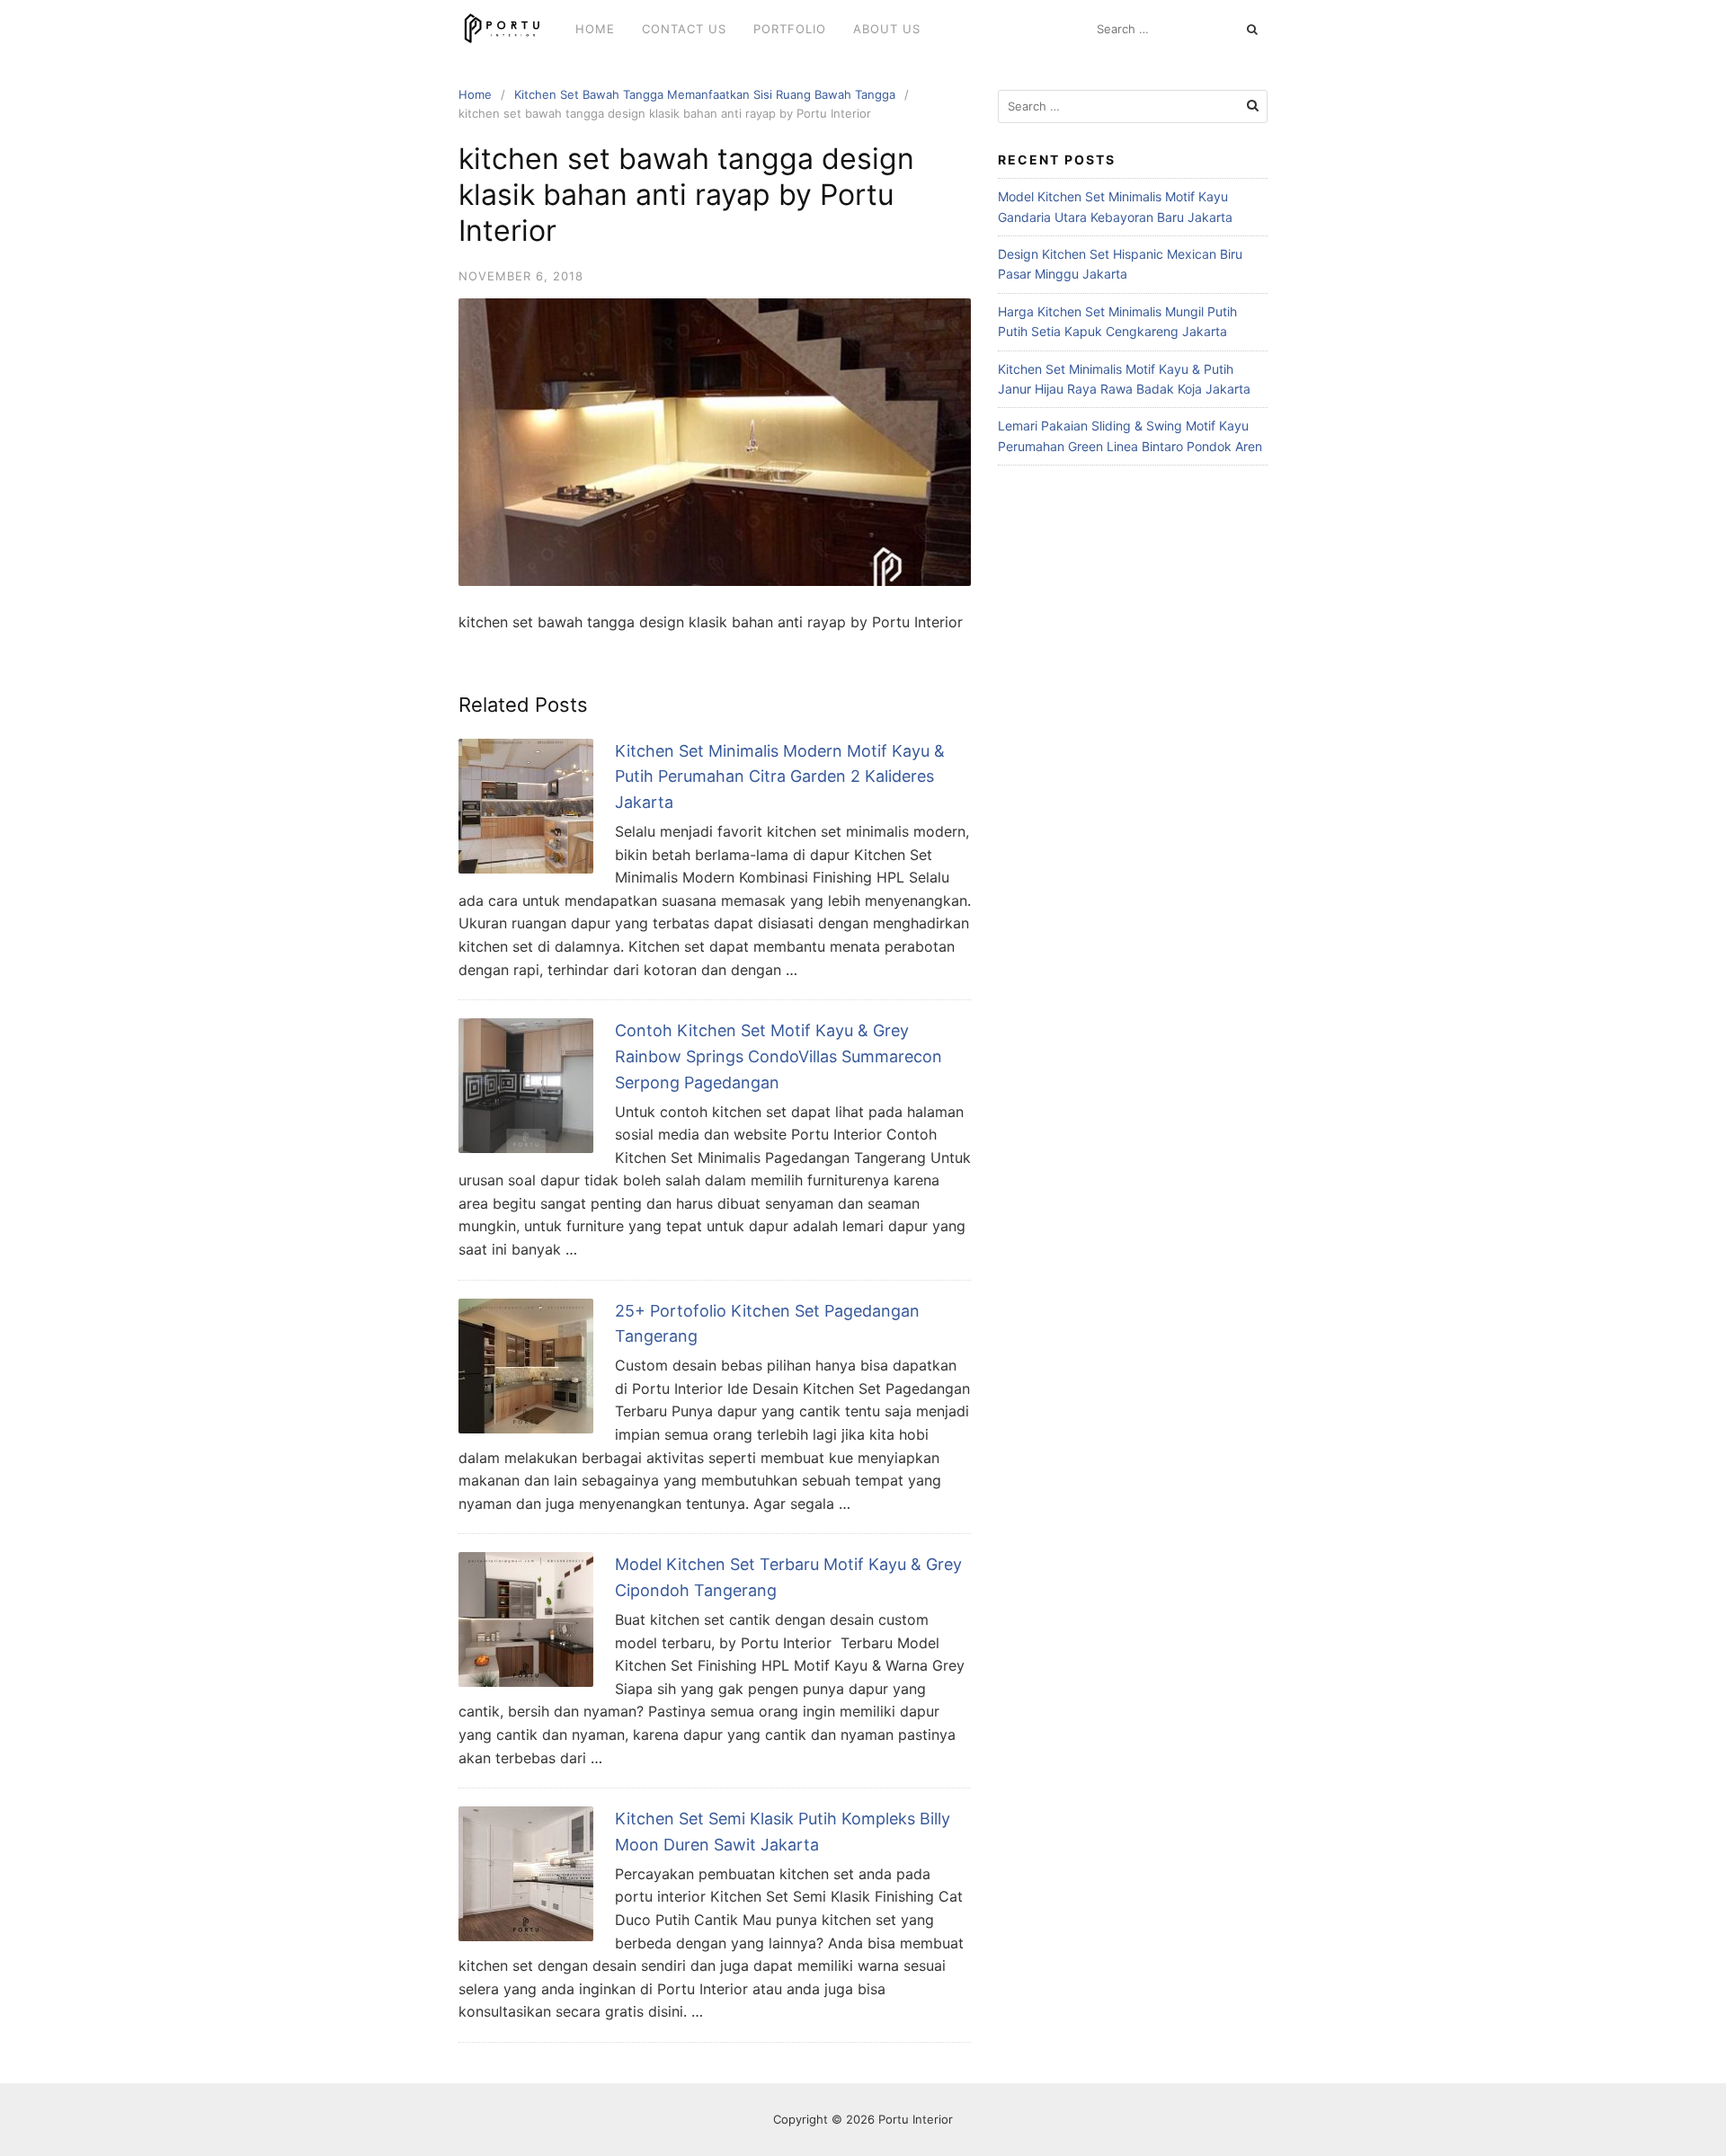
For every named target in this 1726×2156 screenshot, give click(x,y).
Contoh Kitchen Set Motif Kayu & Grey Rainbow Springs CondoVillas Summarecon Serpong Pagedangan (778, 1056)
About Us (887, 29)
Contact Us (684, 29)
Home (595, 29)
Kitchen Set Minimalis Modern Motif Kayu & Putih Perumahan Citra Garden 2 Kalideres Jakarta (780, 777)
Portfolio (790, 29)
